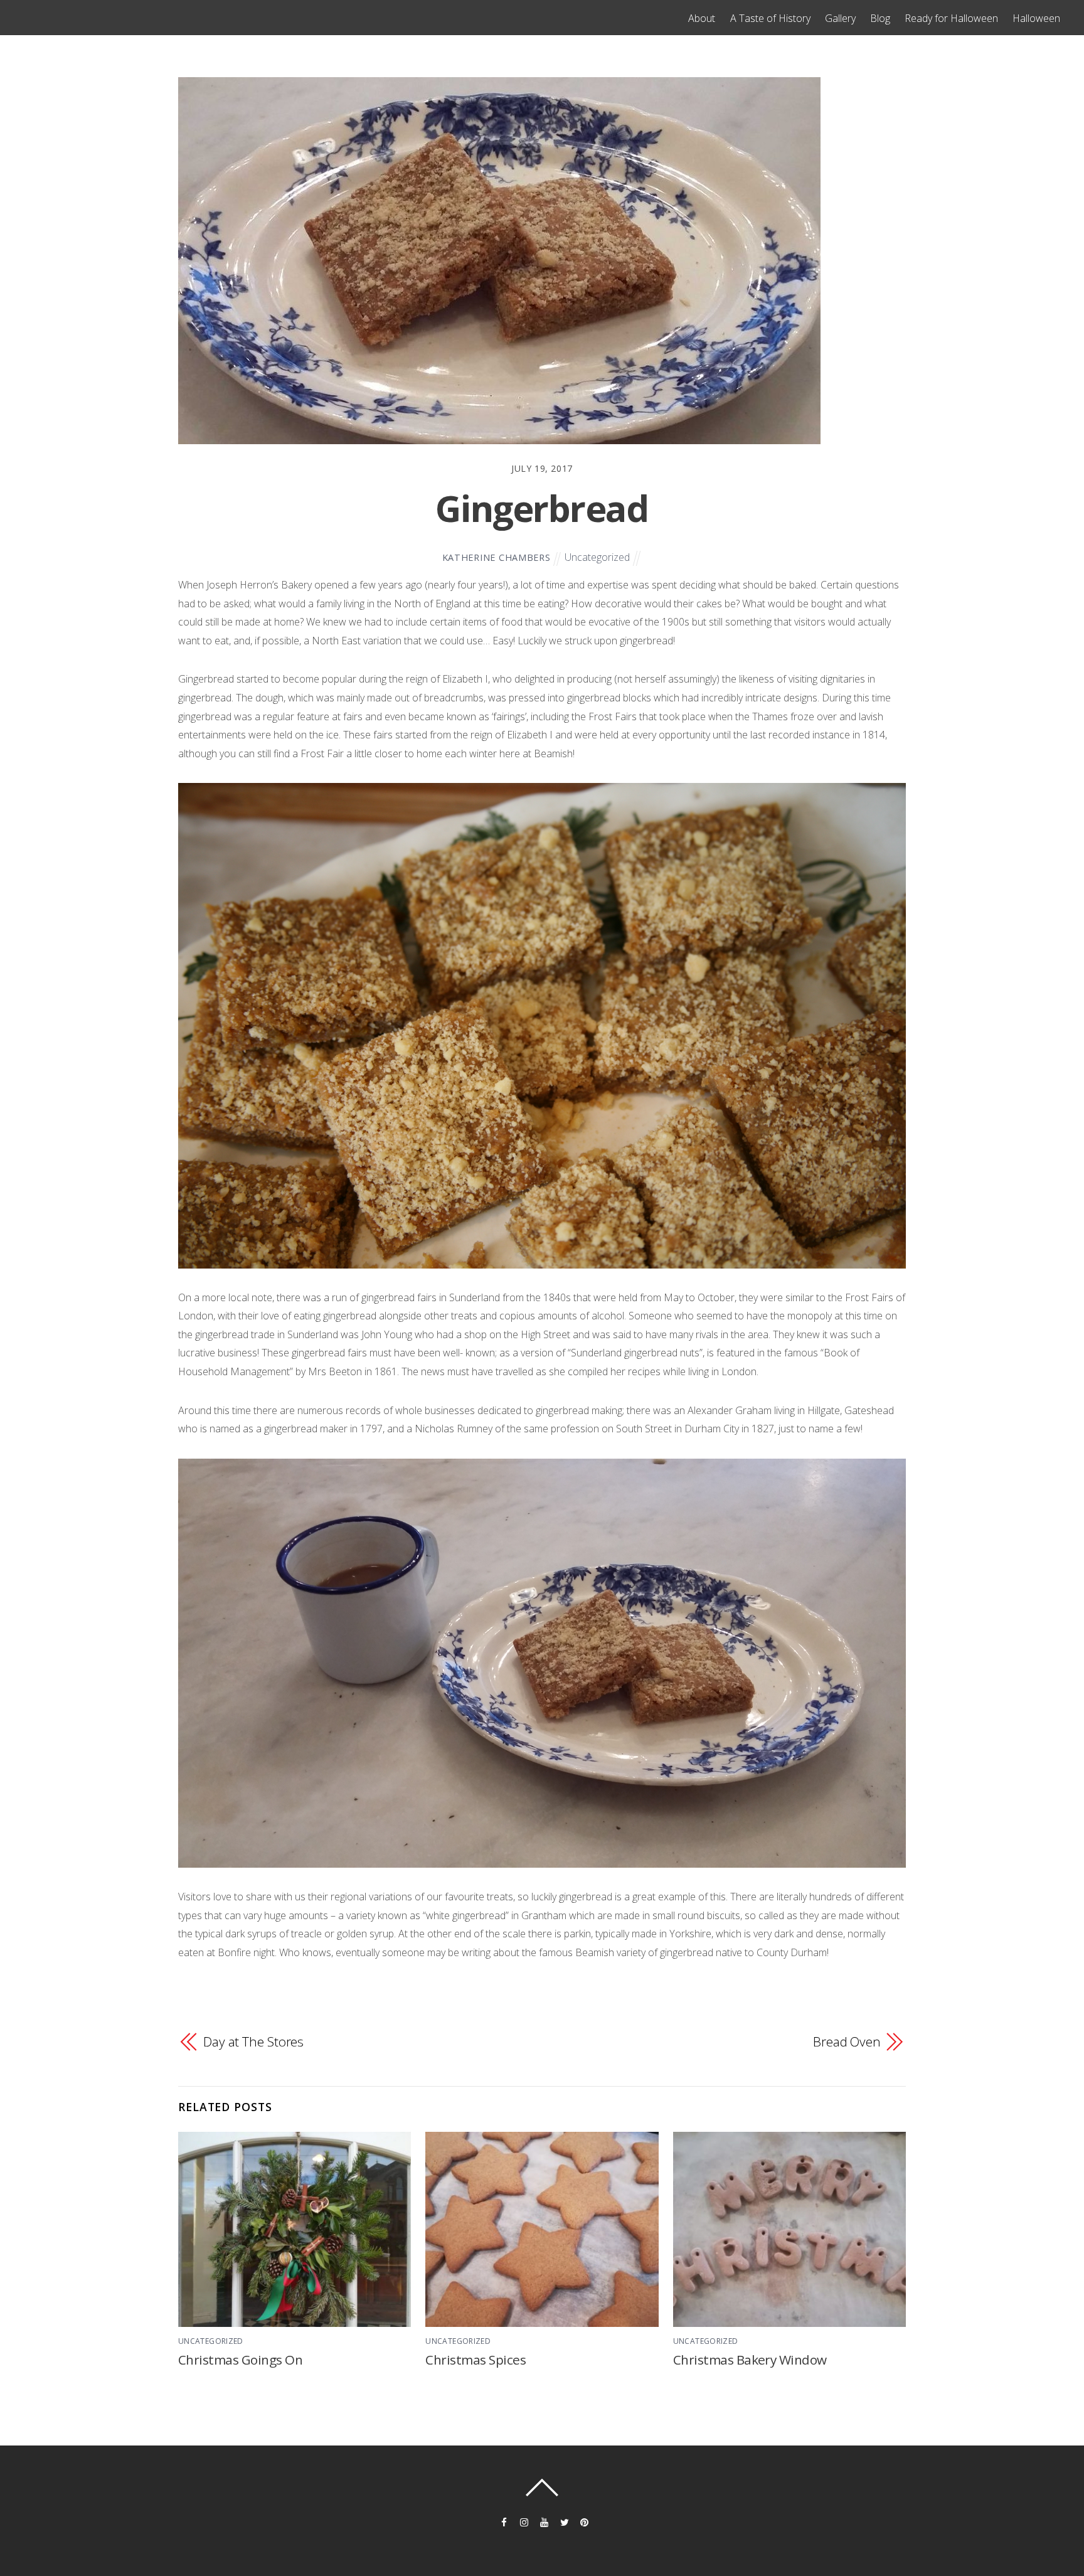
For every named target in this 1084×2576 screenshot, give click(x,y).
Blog (880, 18)
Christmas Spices (476, 2360)
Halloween (1036, 18)
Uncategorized (597, 557)
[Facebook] (503, 2521)
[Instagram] (523, 2521)
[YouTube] (543, 2521)
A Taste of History (770, 18)
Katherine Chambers (497, 557)
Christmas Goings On (240, 2360)
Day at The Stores (253, 2041)
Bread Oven (847, 2041)
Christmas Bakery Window (750, 2360)
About (702, 18)
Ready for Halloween (951, 18)
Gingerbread (542, 508)
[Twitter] (563, 2521)
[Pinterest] (583, 2521)
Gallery (840, 18)
